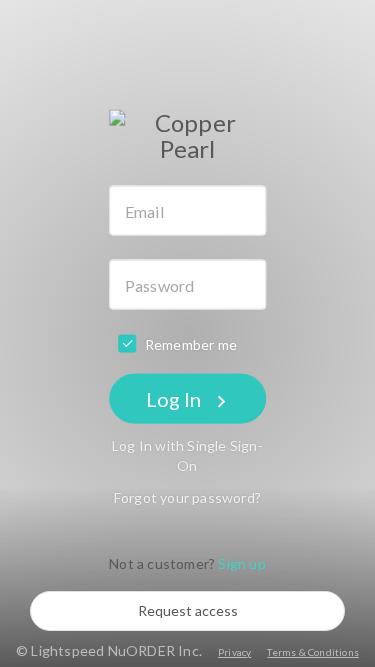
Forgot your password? (187, 497)
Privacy (234, 652)
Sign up (241, 563)
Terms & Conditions (313, 652)
